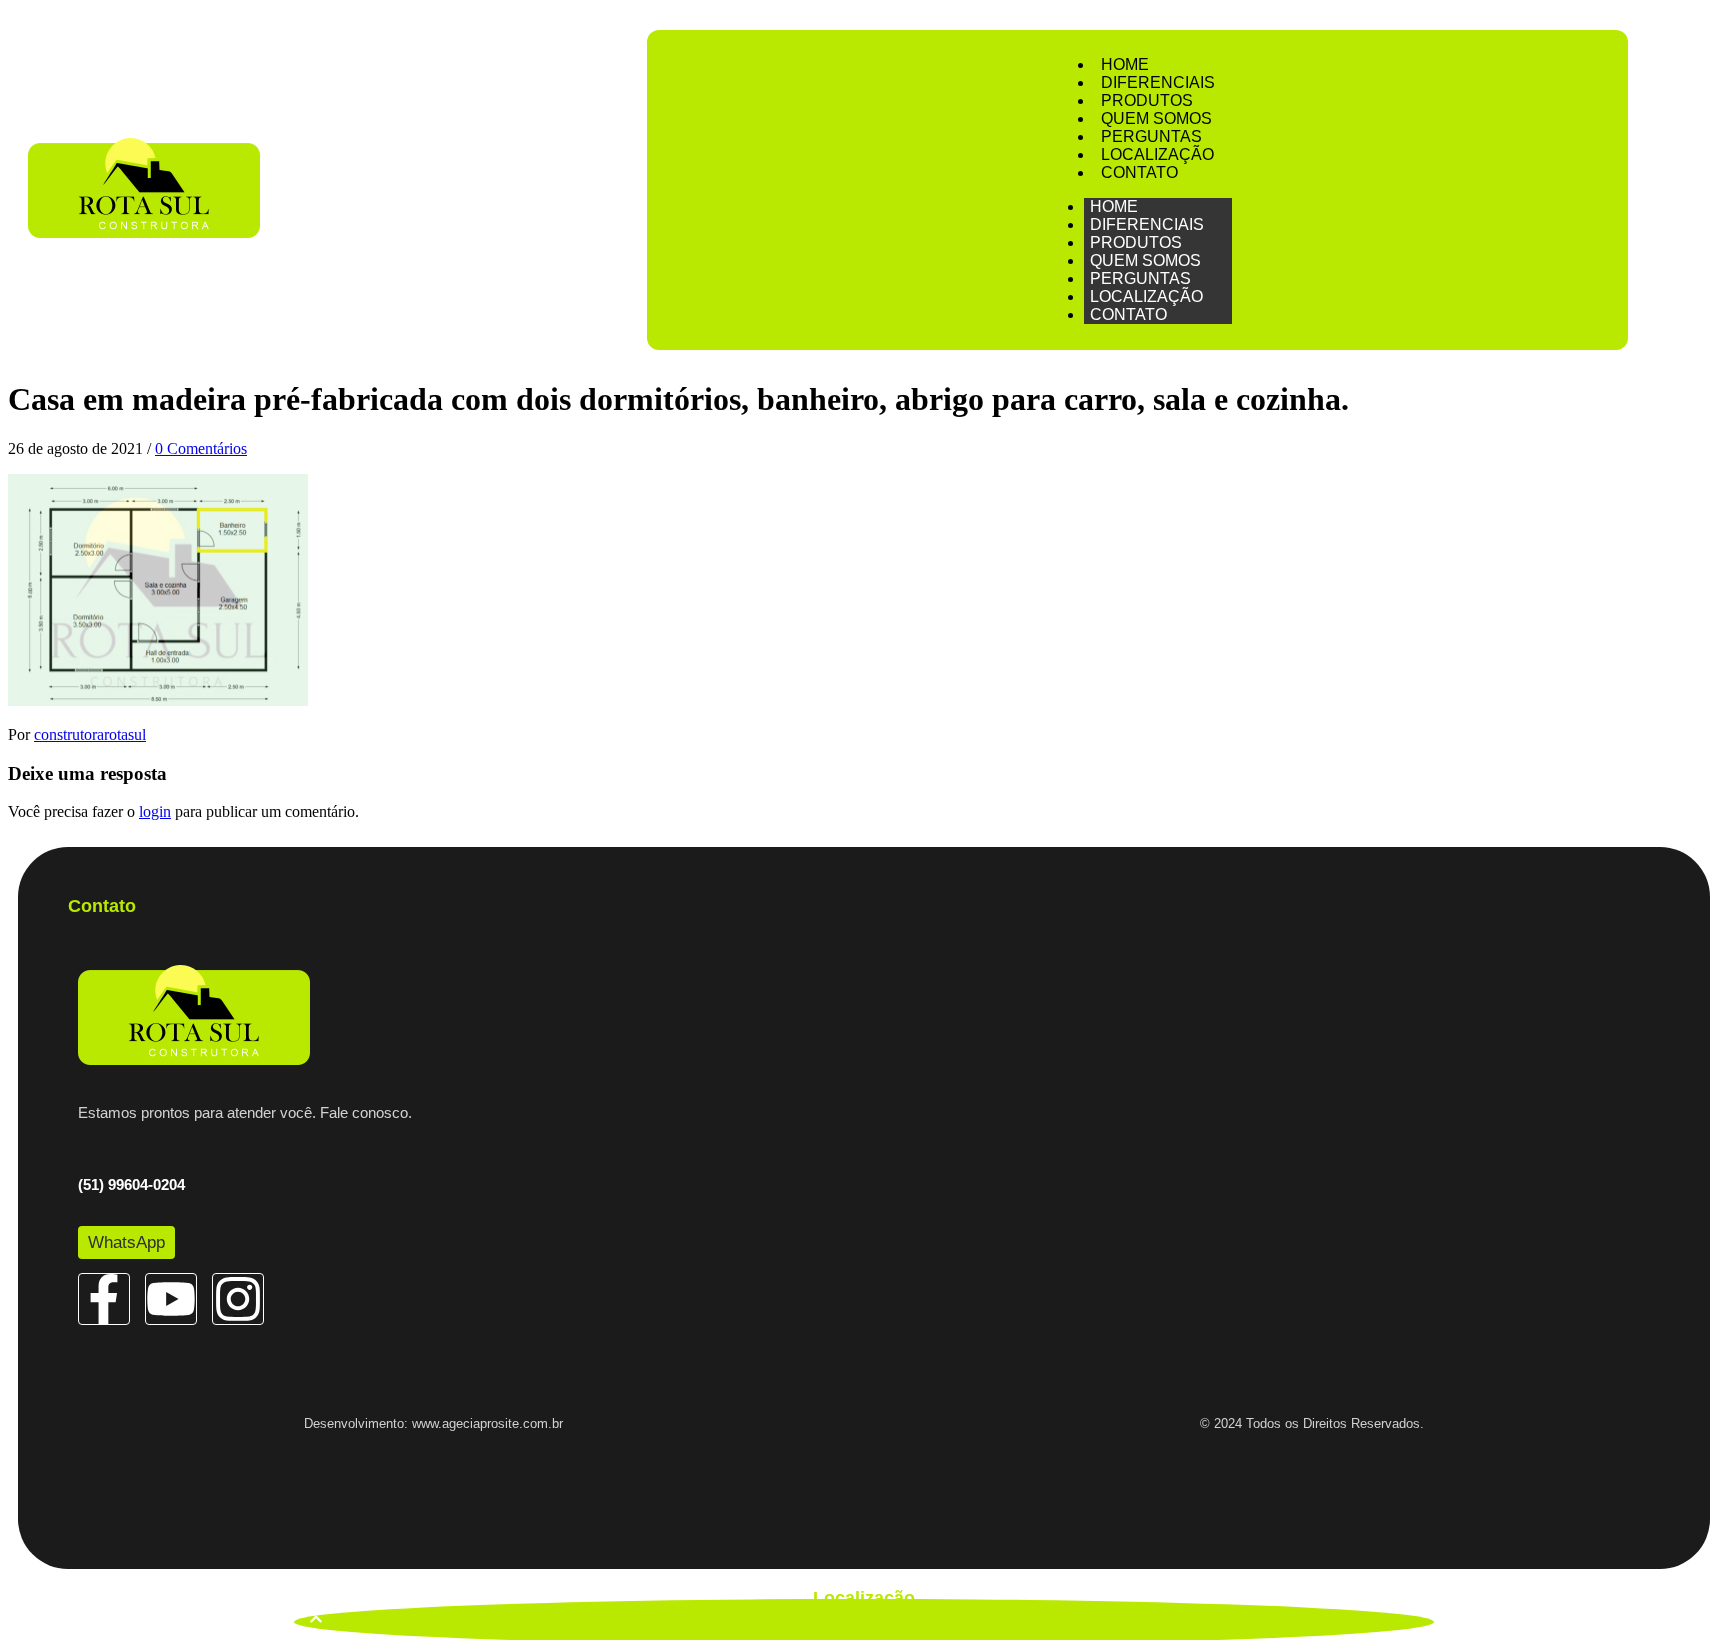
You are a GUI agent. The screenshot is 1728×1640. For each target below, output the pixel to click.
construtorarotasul (90, 734)
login (155, 811)
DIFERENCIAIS (1158, 82)
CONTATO (1139, 172)
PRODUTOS (1147, 100)
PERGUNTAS (1151, 136)
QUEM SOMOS (1156, 118)
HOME (1125, 64)
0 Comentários (201, 448)
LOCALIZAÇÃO (1157, 154)
